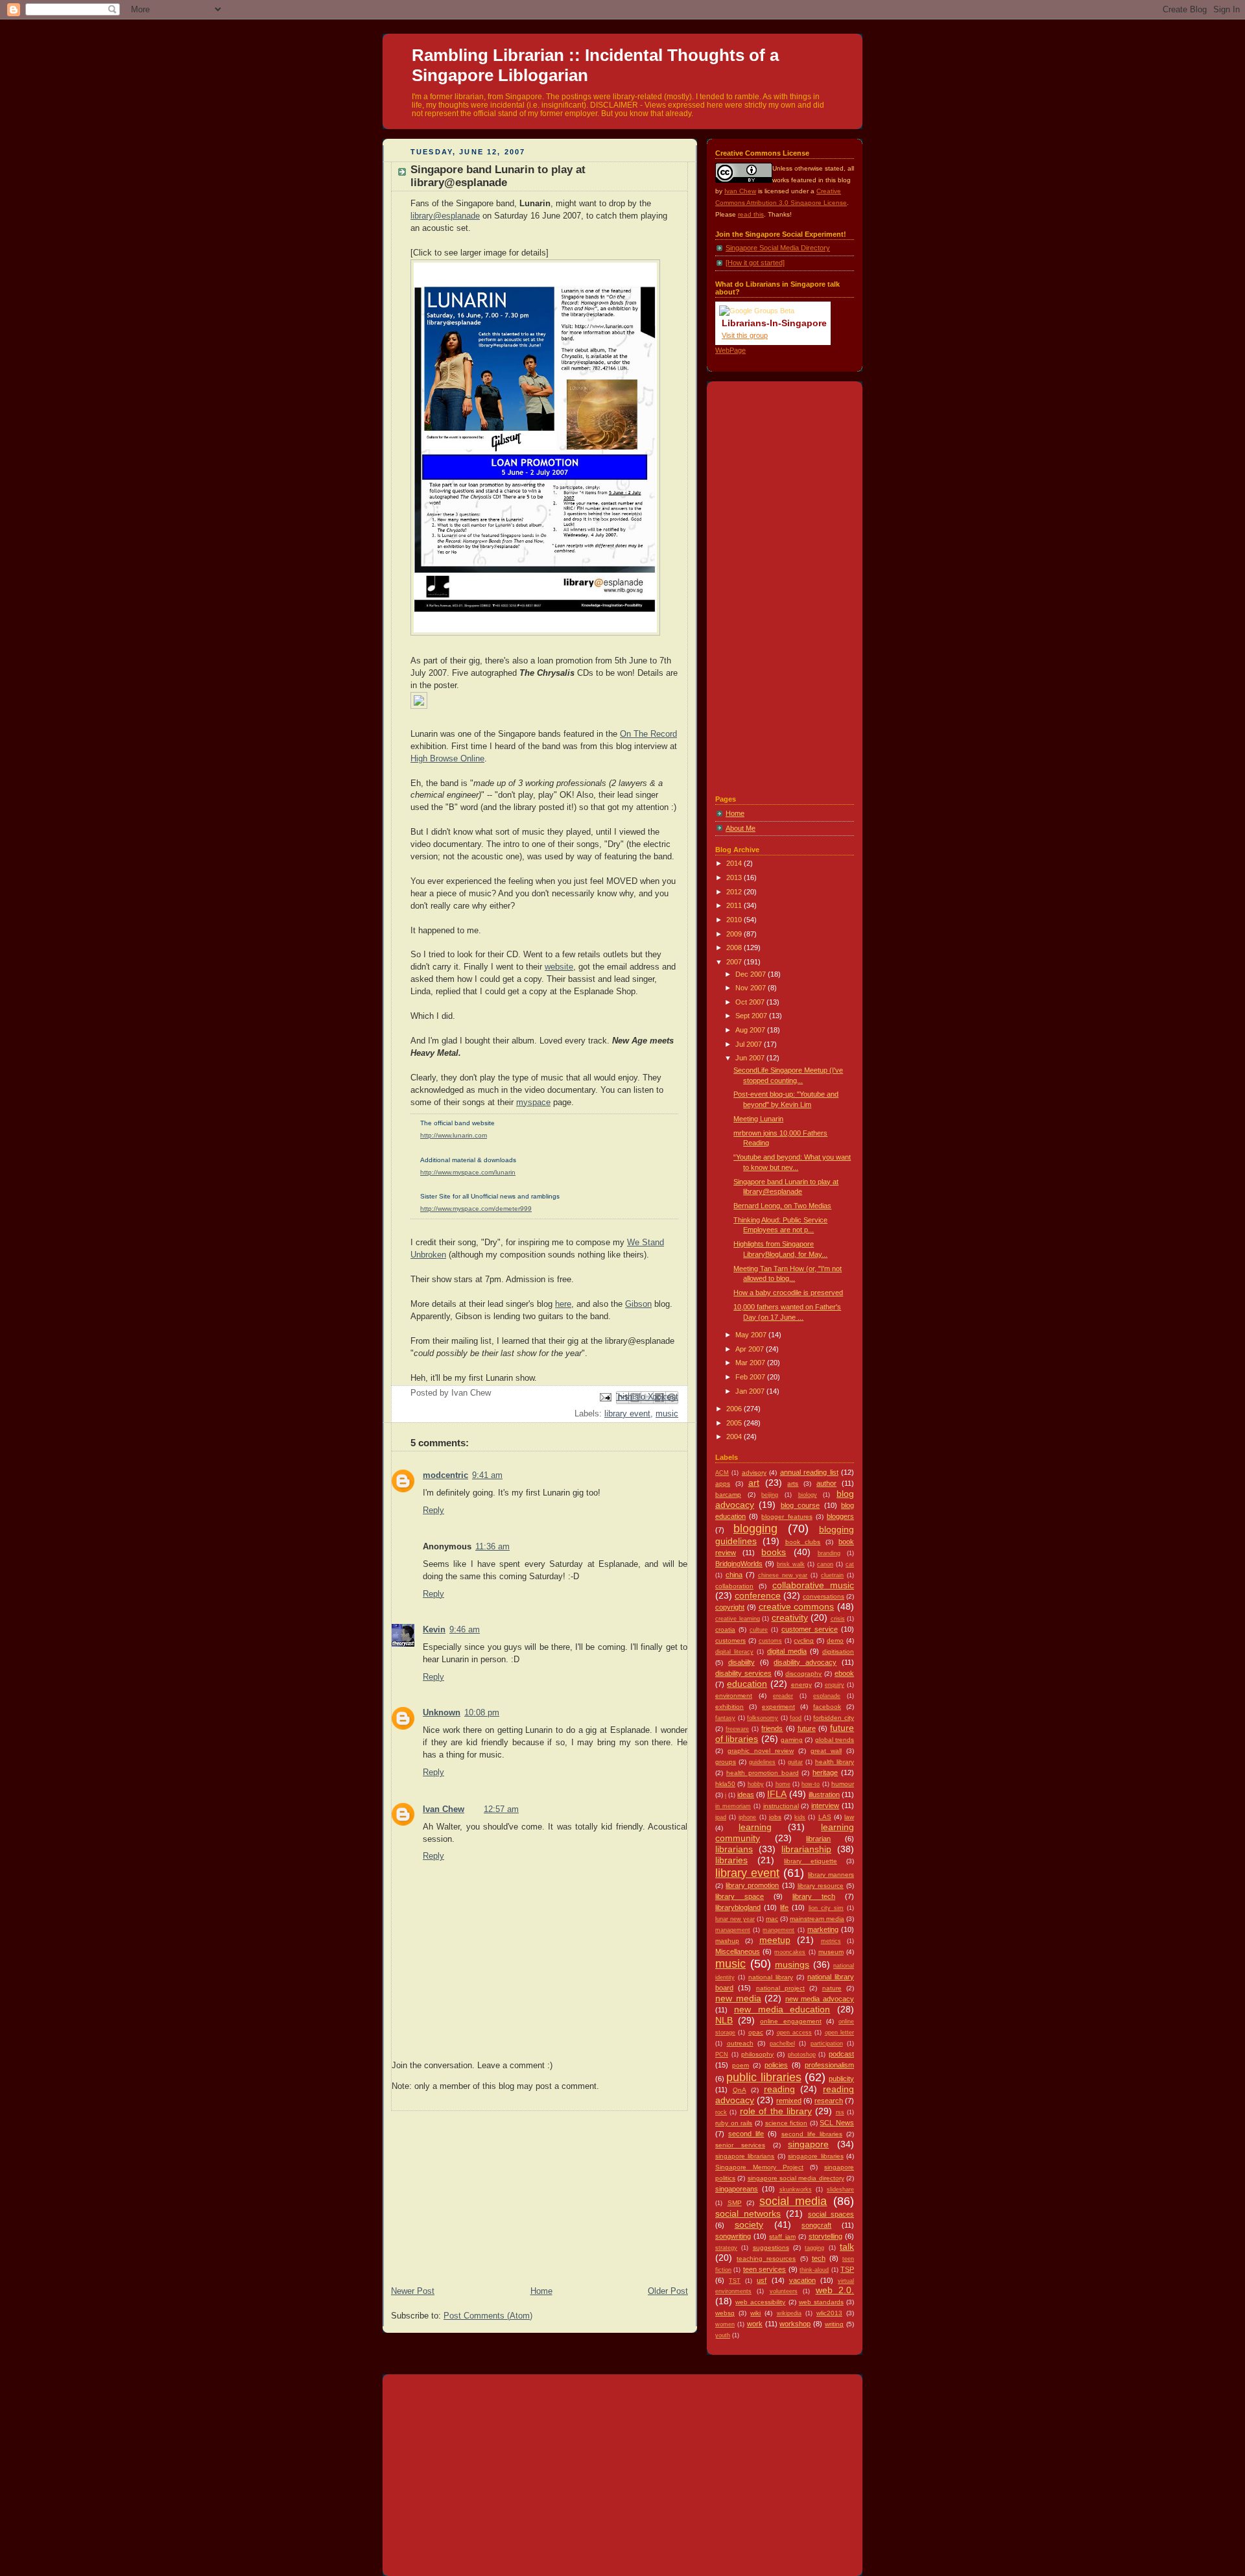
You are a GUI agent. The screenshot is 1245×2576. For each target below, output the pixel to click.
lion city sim (826, 1908)
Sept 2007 (752, 1016)
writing (834, 2324)
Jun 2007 (751, 1058)
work (755, 2324)
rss (840, 2112)
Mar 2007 (751, 1363)
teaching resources (766, 2259)
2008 (735, 948)
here (563, 1304)
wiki (755, 2313)
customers (730, 1640)
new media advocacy (820, 1999)
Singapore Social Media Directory (778, 248)
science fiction (787, 2123)
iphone (747, 1817)
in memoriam (733, 1806)
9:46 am (465, 1630)
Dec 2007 (752, 974)
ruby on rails (734, 2123)
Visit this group (745, 335)
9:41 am (487, 1475)
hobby (756, 1784)
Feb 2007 (751, 1377)
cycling (804, 1640)
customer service (810, 1629)
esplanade (827, 1696)
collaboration (734, 1586)
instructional (781, 1806)
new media (738, 1998)
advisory (754, 1473)
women (725, 2324)
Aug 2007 (751, 1030)
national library (771, 1977)
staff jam (782, 2236)
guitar (795, 1762)
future (807, 1728)
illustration (824, 1795)
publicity (841, 2079)
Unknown (442, 1713)
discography (803, 1674)
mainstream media (817, 1919)
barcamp (728, 1495)
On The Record (648, 734)
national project (780, 1988)
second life (746, 2134)
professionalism (829, 2065)
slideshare (840, 2189)
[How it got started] (755, 263)
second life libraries (812, 2134)
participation (827, 2044)
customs (770, 1641)
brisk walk (791, 1564)
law (849, 1817)
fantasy (725, 1718)
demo (835, 1640)
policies (776, 2065)
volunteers (784, 2291)
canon (825, 1564)
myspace (533, 1103)
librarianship (806, 1849)
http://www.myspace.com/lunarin (468, 1172)
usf (762, 2280)
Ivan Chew (444, 1809)
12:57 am (501, 1809)
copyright (730, 1607)
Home (541, 2291)
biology (808, 1495)
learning (755, 1827)
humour (843, 1784)
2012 (735, 892)
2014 (735, 863)
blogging (755, 1529)
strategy (726, 2248)
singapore (808, 2144)
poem (741, 2065)
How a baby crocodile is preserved (788, 1293)
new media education (782, 2010)
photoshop (802, 2055)
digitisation (838, 1652)
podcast (841, 2054)
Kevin (434, 1630)
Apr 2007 (751, 1349)
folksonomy (763, 1718)
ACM (722, 1473)
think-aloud (814, 2270)
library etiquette (811, 1861)
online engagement (790, 2021)
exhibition (729, 1707)
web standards (821, 2302)
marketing (823, 1929)
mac (772, 1919)
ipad (721, 1817)
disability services (743, 1673)
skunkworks (796, 2189)
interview (825, 1806)
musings (792, 1965)
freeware (737, 1729)
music (667, 1414)
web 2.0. (835, 2290)
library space (740, 1896)
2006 (735, 1409)
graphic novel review (761, 1751)
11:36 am (492, 1547)
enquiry (835, 1685)
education (747, 1684)
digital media (787, 1651)
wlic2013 (829, 2313)
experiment (778, 1707)
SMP (735, 2203)
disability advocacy (805, 1662)
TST (735, 2281)
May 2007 (752, 1335)
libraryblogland (738, 1907)
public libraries (764, 2077)
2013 (735, 877)
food (796, 1718)
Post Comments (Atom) (488, 2316)
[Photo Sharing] (535, 636)
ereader (783, 1696)
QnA (740, 2090)
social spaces (831, 2214)
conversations (824, 1596)
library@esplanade (445, 216)
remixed (789, 2101)
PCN (722, 2055)
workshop (795, 2324)
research (829, 2101)
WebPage (730, 350)
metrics (831, 1941)
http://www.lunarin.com (454, 1135)
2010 (735, 920)
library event (627, 1414)
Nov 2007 (752, 988)
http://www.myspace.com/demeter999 (476, 1209)
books (774, 1552)
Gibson (638, 1304)
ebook (844, 1673)
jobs (775, 1817)
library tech (814, 1896)
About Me (741, 828)
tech (819, 2258)
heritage (825, 1772)
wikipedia (789, 2313)
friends (772, 1728)
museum (831, 1952)
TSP (847, 2269)
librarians (734, 1849)
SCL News (837, 2123)
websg (725, 2313)
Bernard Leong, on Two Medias (782, 1206)
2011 (735, 905)
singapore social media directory (796, 2178)
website (559, 967)
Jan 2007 (751, 1391)
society (749, 2225)
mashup (727, 1941)
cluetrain (832, 1575)
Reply (433, 1510)
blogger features (787, 1517)
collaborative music (813, 1585)
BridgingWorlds (739, 1564)
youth (723, 2335)
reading (779, 2089)
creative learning (738, 1619)
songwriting (733, 2236)
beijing (770, 1495)
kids (800, 1817)
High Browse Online (447, 759)
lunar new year (735, 1919)
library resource (821, 1886)
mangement (778, 1930)
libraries (731, 1860)
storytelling (825, 2236)
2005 (735, 1423)
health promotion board (763, 1773)
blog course (800, 1505)
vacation (802, 2280)
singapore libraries (815, 2156)
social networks (748, 2214)
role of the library (776, 2111)
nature (832, 1988)
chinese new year (783, 1575)
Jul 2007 (750, 1044)
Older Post (668, 2291)
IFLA (777, 1794)
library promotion (752, 1885)
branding (829, 1553)
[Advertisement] (480, 2192)
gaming (792, 1740)
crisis (838, 1619)
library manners (831, 1875)
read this (751, 214)
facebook (827, 1707)
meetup (775, 1940)
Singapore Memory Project (759, 2167)
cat (850, 1564)
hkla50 (725, 1784)
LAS (825, 1817)
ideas (746, 1795)
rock (721, 2112)
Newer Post (413, 2291)
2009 (735, 934)
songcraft (816, 2225)
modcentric (445, 1475)
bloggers (840, 1516)
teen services (765, 2269)
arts (793, 1484)
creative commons (797, 1607)
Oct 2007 (751, 1002)
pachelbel (782, 2044)
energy (801, 1685)
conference (758, 1596)
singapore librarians (745, 2156)
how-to (811, 1784)
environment (734, 1696)
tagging (814, 2248)
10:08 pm (482, 1713)
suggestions (771, 2248)
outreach (740, 2043)
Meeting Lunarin (758, 1119)
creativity (790, 1618)
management (733, 1930)
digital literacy (734, 1652)
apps (723, 1484)
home (783, 1784)
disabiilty (741, 1662)
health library (835, 1762)
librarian (818, 1839)
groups (726, 1762)
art (754, 1483)
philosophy (757, 2054)
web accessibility (760, 2302)
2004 (735, 1437)
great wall (826, 1751)
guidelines (762, 1762)
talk (847, 2247)
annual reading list (809, 1472)
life (784, 1907)
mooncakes (790, 1952)
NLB (724, 2021)
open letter (839, 2033)
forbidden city (834, 1718)
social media (793, 2201)
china (734, 1575)
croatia (725, 1629)
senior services (740, 2145)
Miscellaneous (738, 1951)
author (826, 1483)
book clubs (803, 1542)
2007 (735, 962)
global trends (835, 1740)
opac (756, 2032)
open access (794, 2033)
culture (759, 1630)
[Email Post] (605, 1397)
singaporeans (737, 2189)
